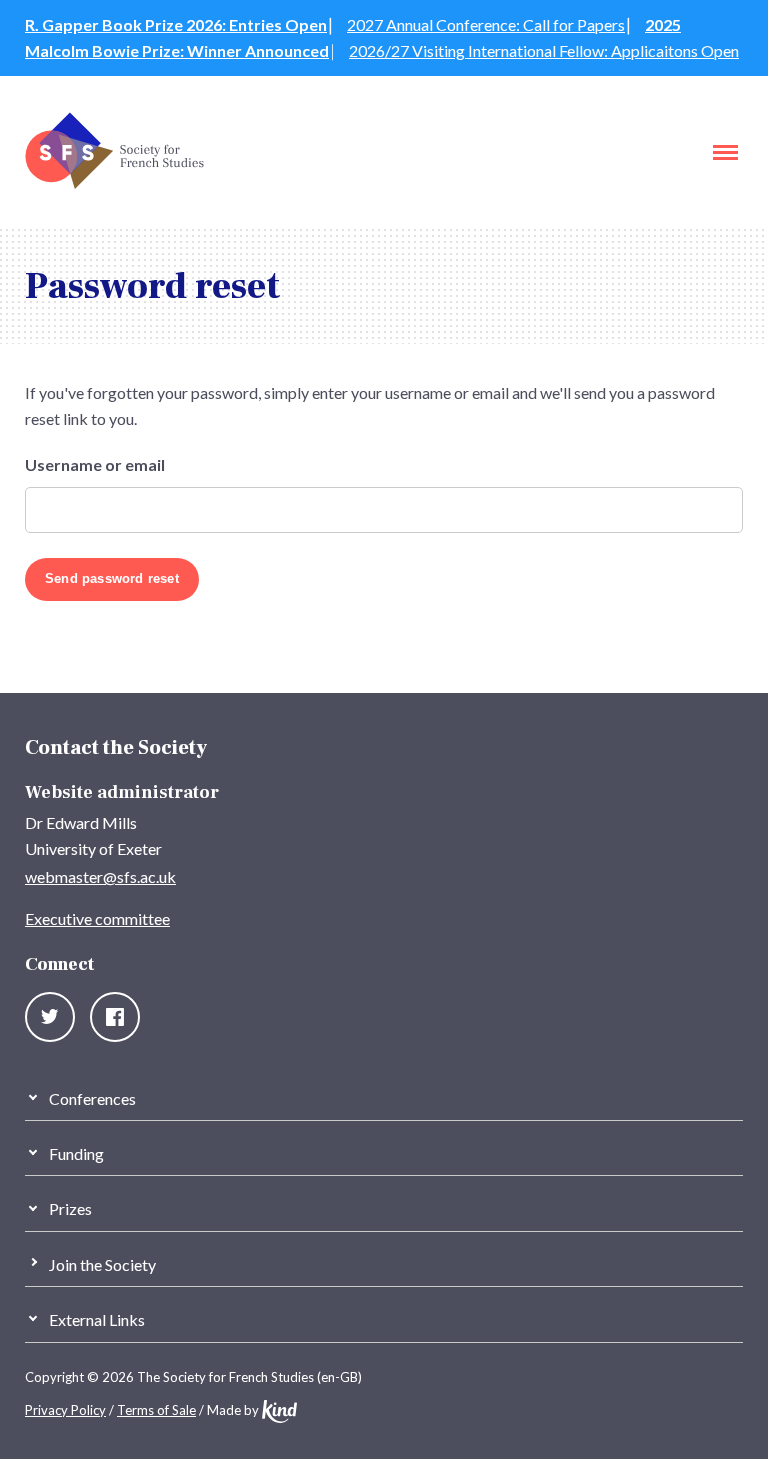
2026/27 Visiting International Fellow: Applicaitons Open (544, 50)
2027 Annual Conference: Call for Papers (486, 24)
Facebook (115, 1017)
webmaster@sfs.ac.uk (100, 876)
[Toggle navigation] (725, 152)
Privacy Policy (65, 1410)
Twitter (50, 1017)
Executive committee (97, 918)
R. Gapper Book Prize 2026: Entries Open (176, 24)
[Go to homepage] (115, 183)
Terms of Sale (156, 1410)
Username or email (95, 465)
